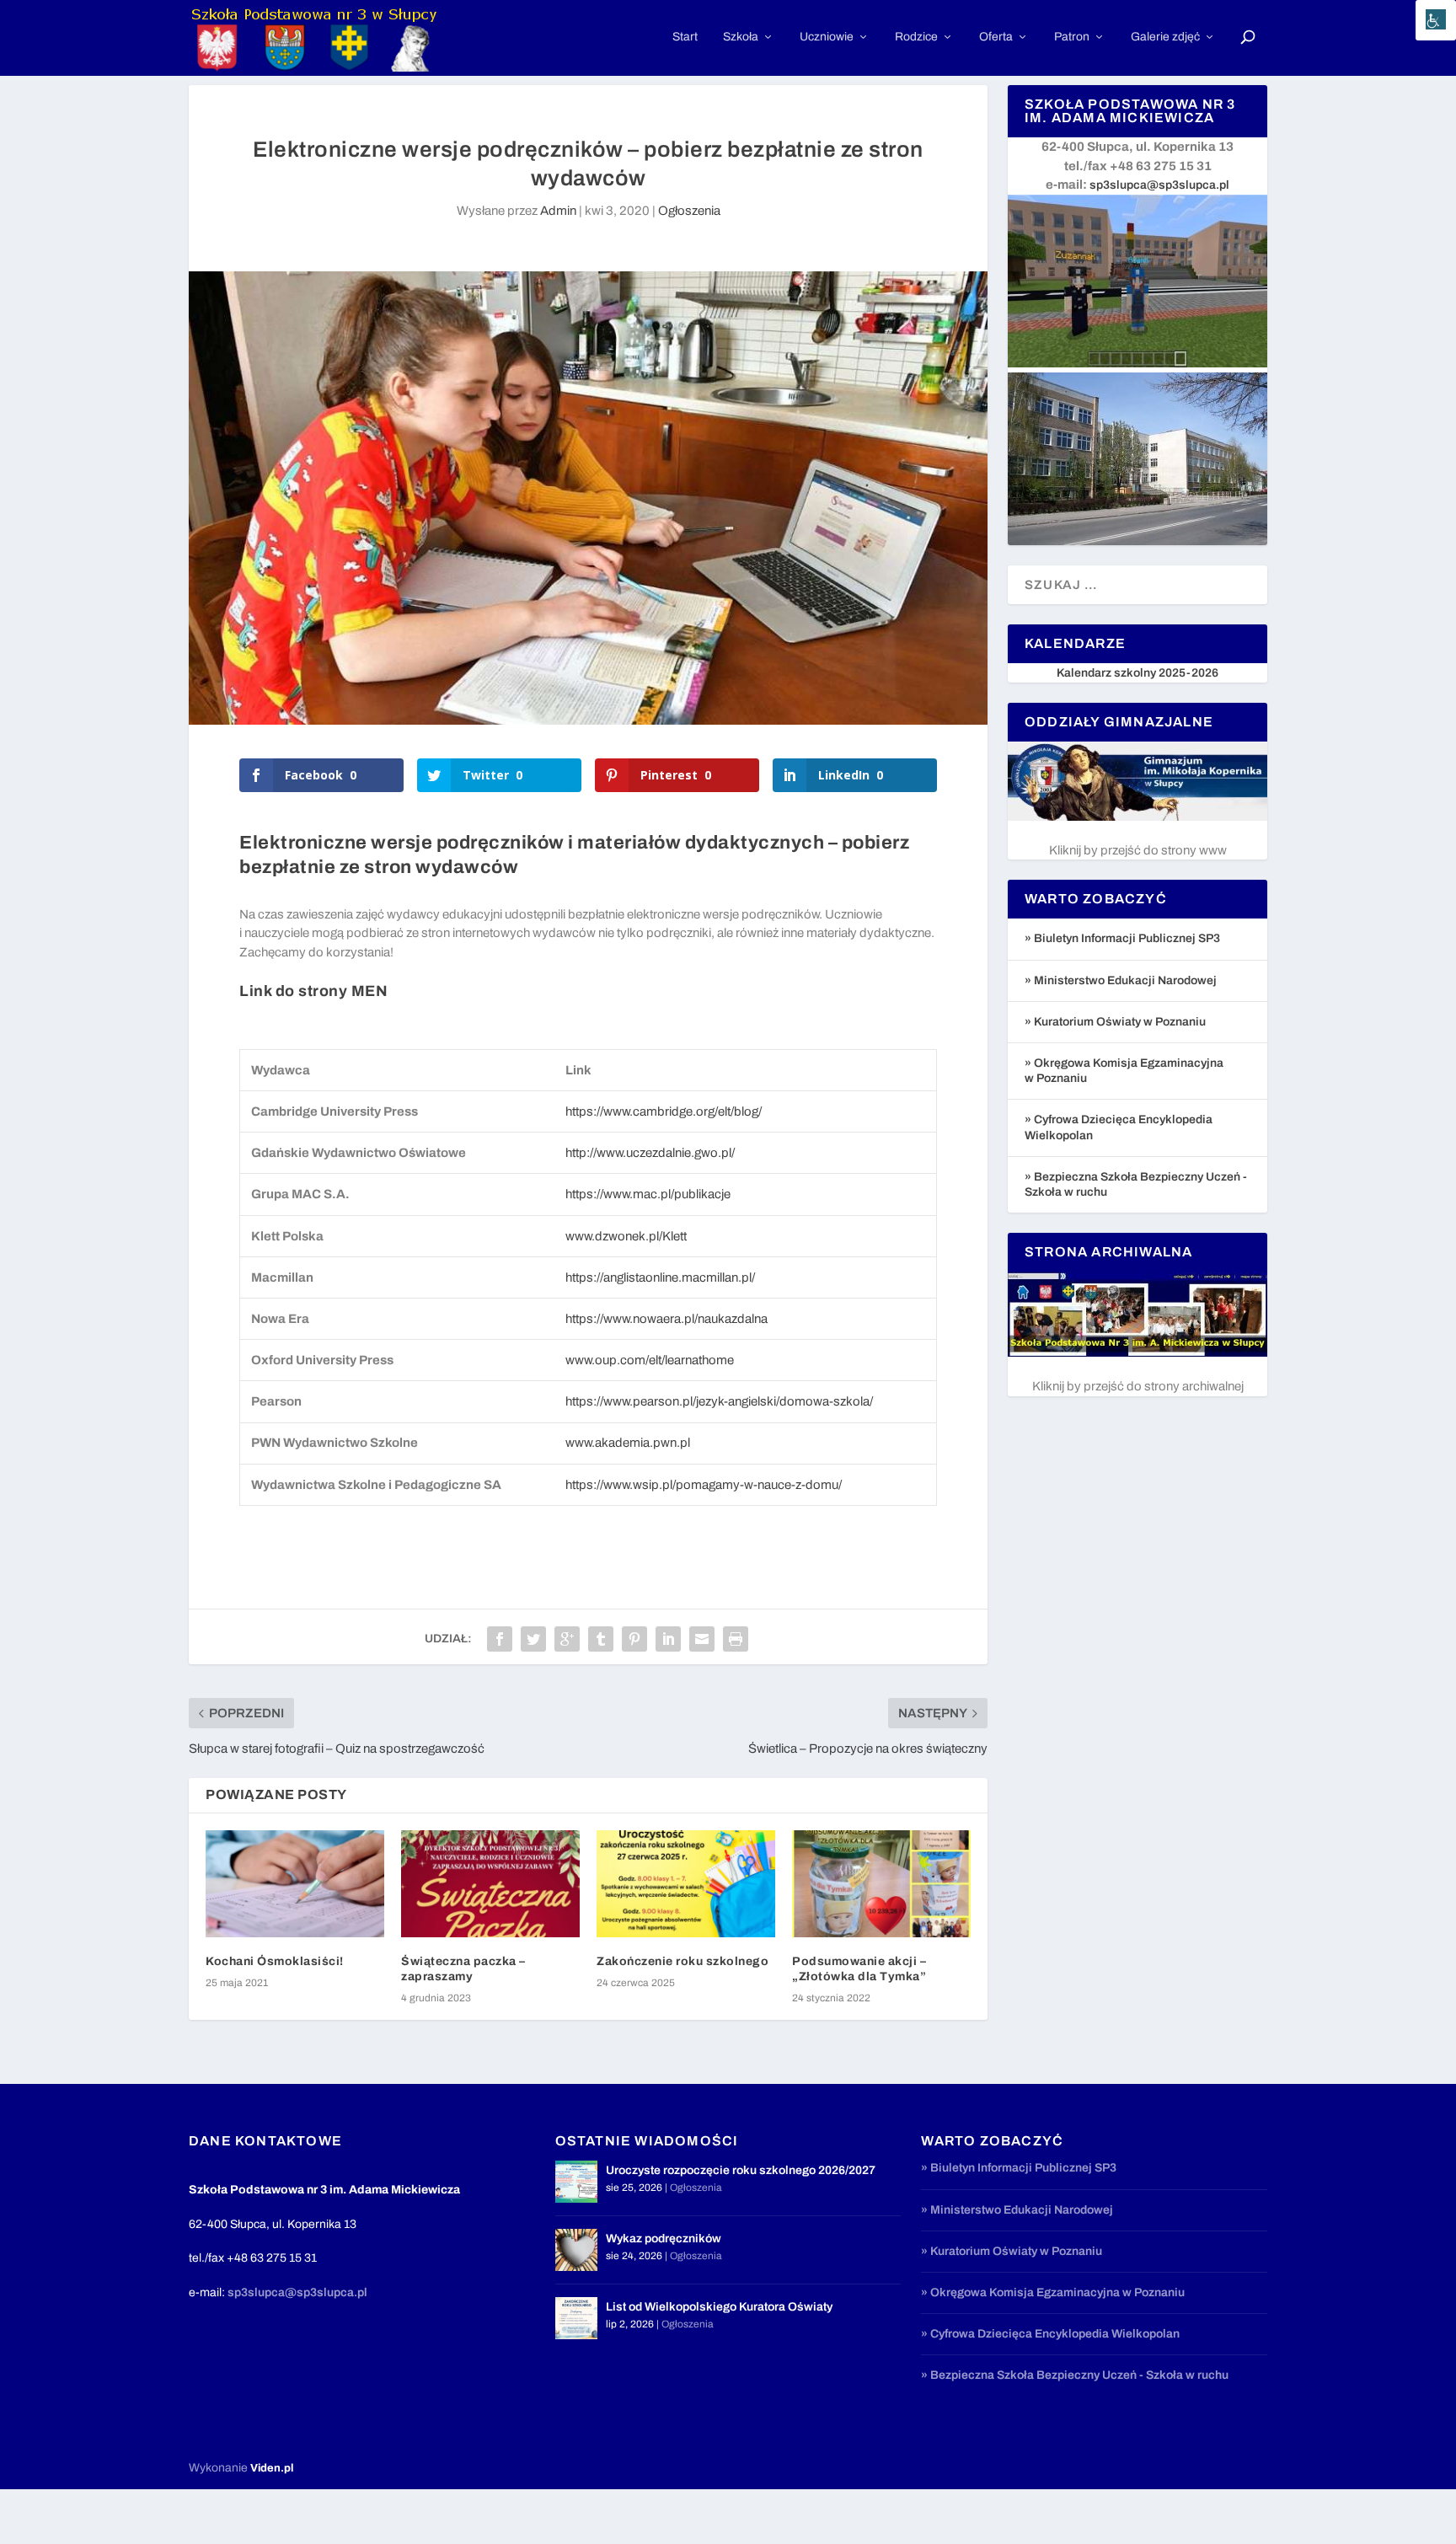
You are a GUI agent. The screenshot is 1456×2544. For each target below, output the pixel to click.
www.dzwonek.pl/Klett (626, 1236)
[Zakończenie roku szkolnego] (686, 1884)
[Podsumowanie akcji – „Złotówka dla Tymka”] (881, 1884)
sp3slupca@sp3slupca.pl (1159, 185)
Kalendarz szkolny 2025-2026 (1137, 673)
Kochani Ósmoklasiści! (275, 1961)
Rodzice (916, 37)
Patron (1072, 37)
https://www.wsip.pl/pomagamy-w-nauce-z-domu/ (704, 1485)
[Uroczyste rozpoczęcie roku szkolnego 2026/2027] (576, 2182)
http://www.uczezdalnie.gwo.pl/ (650, 1153)
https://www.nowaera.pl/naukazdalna (666, 1319)
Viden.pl (272, 2468)
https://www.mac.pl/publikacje (648, 1194)
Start (685, 37)
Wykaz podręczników (664, 2239)
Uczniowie (827, 37)
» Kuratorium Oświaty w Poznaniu (1115, 1022)
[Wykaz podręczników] (576, 2250)
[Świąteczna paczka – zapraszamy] (490, 1884)
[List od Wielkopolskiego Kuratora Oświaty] (576, 2318)
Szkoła (741, 37)
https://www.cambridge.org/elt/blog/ (664, 1111)
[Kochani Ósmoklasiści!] (295, 1884)
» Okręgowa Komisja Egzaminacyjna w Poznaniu (1053, 2292)
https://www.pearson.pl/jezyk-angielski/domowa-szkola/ (719, 1401)
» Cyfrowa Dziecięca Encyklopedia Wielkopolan (1050, 2334)
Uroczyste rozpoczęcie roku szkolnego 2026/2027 (741, 2170)
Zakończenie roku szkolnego (682, 1961)
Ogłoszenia (689, 211)
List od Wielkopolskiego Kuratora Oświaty (719, 2307)
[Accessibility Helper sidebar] (1436, 20)
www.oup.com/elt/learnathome (650, 1360)
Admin (558, 211)
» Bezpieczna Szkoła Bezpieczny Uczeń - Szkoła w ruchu (1075, 2375)
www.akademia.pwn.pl (628, 1443)
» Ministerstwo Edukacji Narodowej (1121, 980)
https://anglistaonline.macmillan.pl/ (660, 1277)
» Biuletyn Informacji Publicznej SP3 (1122, 938)
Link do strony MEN (313, 991)
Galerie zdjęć (1165, 37)
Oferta (996, 37)
